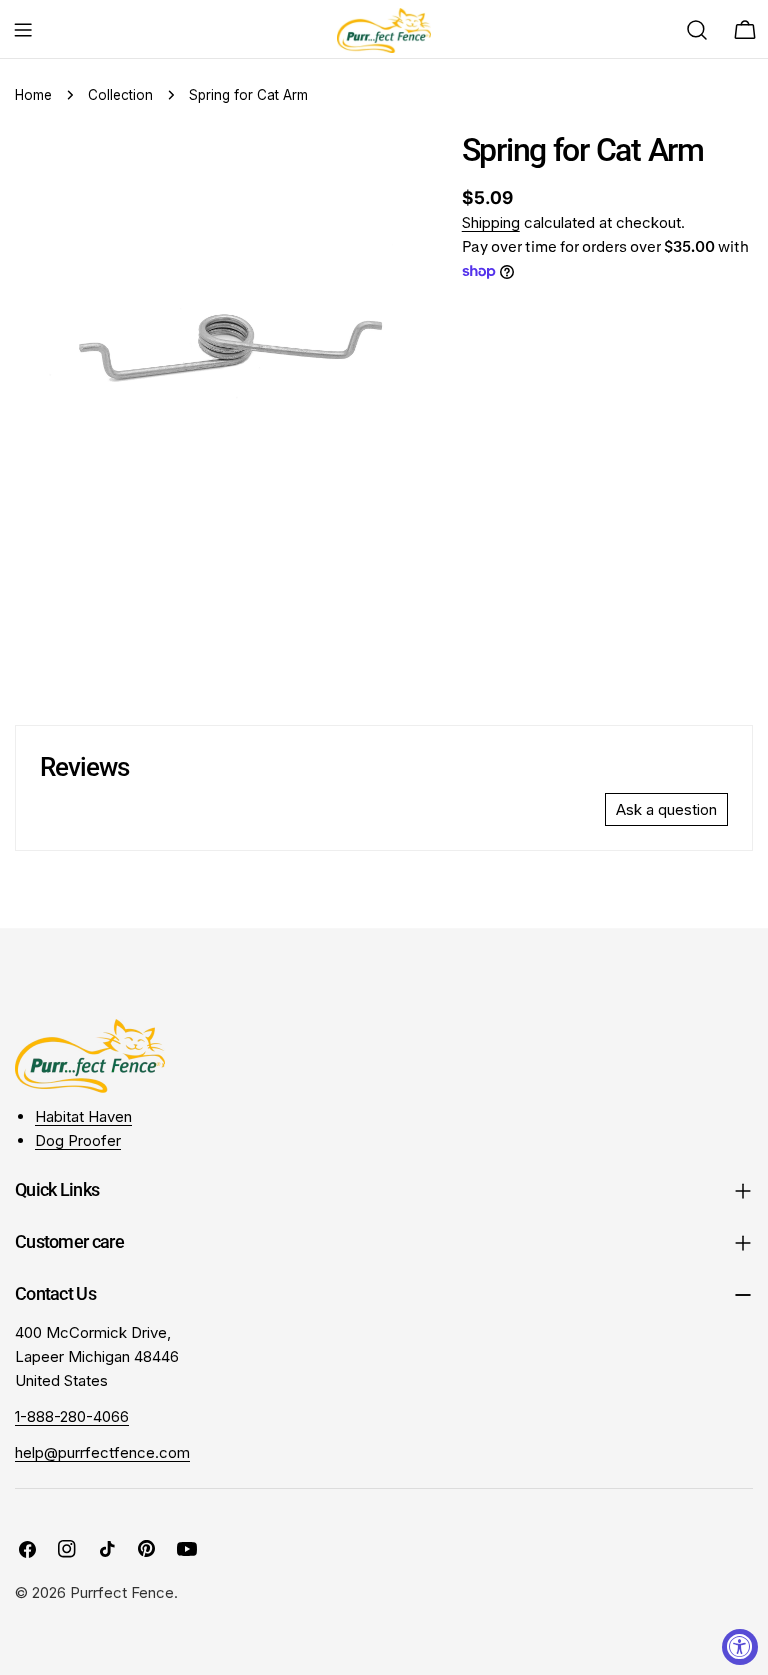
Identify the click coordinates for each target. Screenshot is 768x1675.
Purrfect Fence (122, 1592)
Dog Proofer (78, 1140)
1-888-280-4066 (72, 1416)
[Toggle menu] (23, 30)
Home (33, 95)
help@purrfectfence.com (102, 1452)
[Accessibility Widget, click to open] (740, 1647)
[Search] (697, 30)
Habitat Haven (83, 1116)
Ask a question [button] (666, 809)
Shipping (491, 222)
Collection (120, 95)
